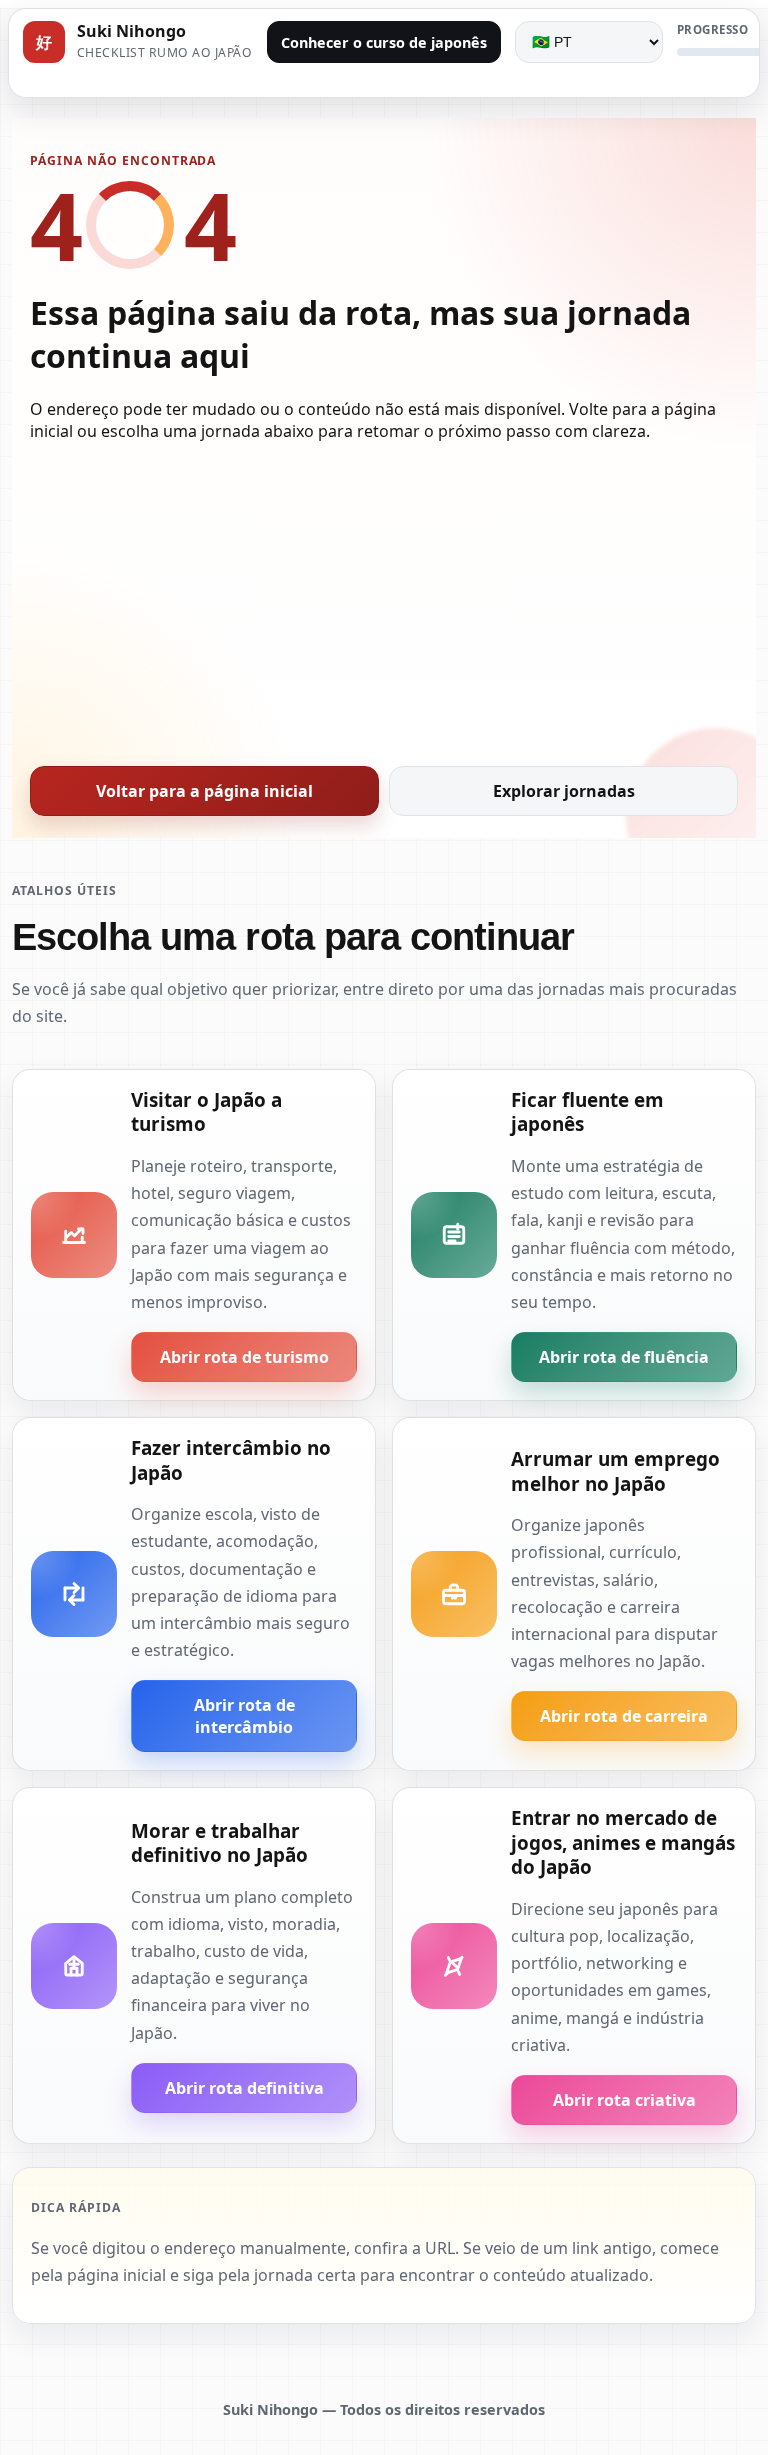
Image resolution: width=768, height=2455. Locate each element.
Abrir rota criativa (624, 2100)
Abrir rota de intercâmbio (244, 1716)
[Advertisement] (384, 598)
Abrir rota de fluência (624, 1357)
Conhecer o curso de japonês (384, 42)
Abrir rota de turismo (244, 1357)
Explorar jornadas (564, 791)
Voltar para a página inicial (204, 791)
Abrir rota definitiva (244, 2088)
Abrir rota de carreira (624, 1716)
